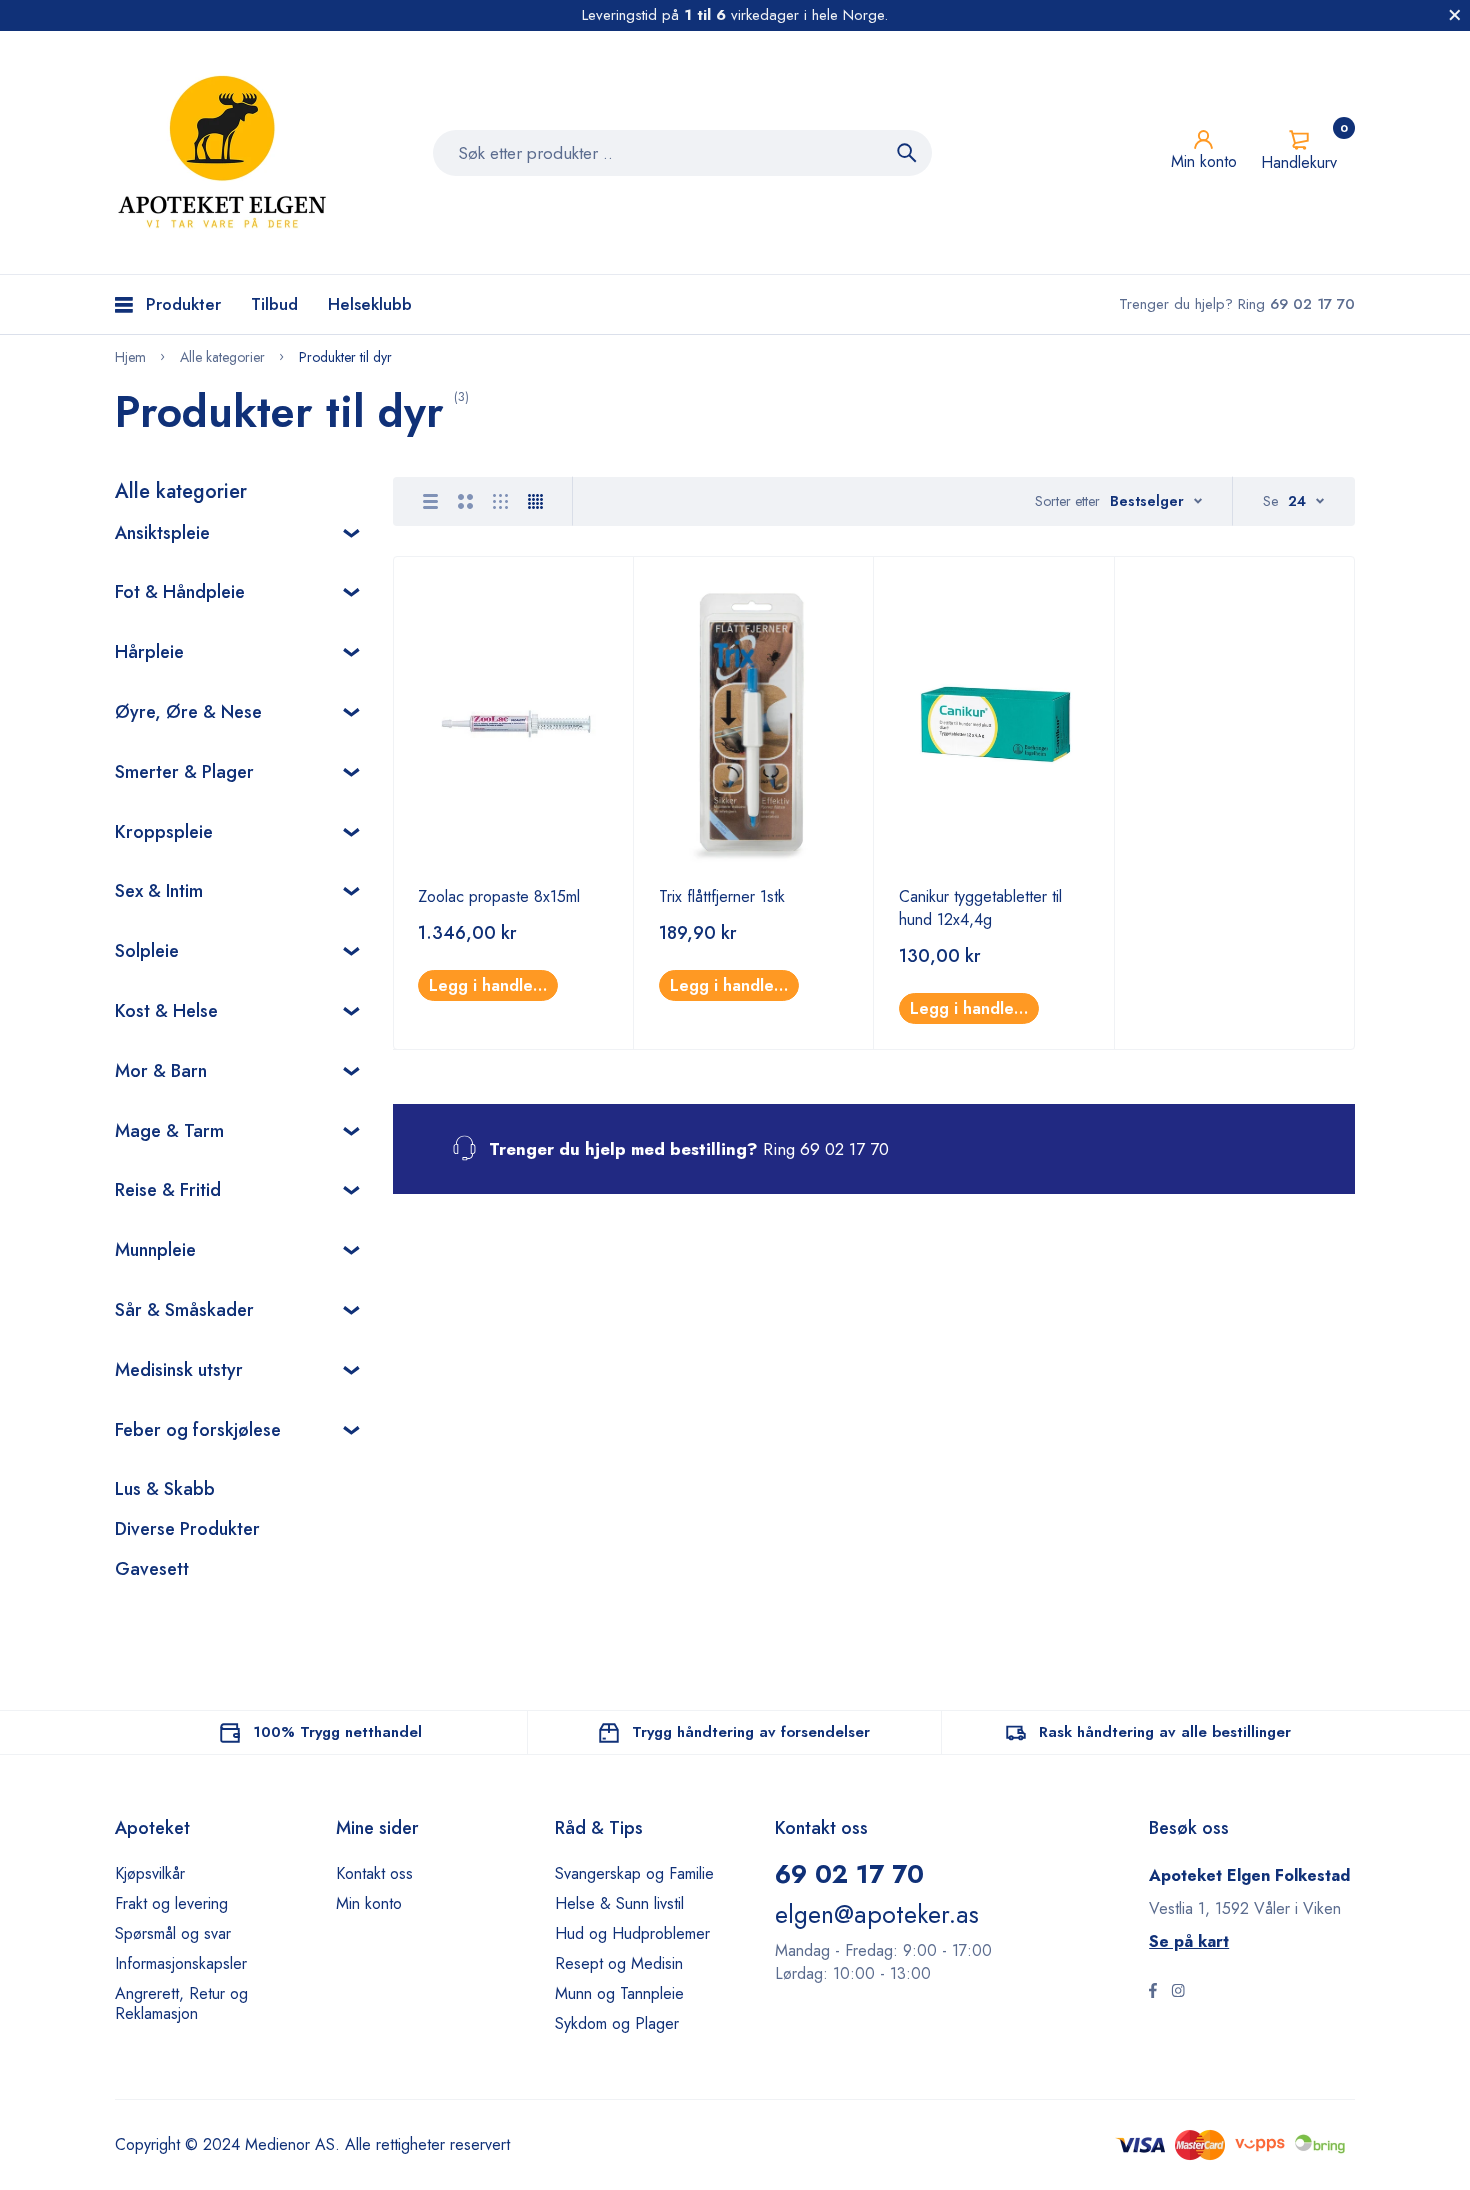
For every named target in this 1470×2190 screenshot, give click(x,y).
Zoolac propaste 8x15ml (499, 896)
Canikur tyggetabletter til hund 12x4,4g (980, 908)
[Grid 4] (535, 501)
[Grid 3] (500, 501)
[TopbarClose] (1455, 15)
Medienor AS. (292, 2144)
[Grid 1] (430, 501)
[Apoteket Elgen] (225, 152)
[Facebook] (1153, 1993)
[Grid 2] (465, 501)
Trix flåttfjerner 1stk (722, 896)
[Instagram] (1178, 1993)
